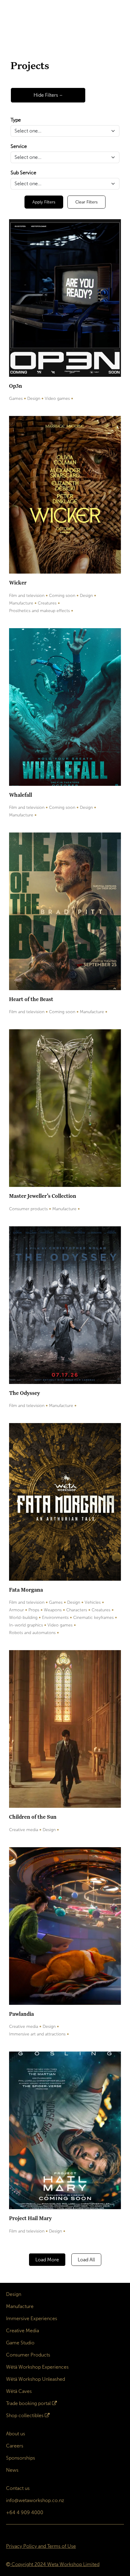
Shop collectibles (25, 2415)
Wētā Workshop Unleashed (36, 2379)
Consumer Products (28, 2355)
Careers (15, 2446)
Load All (86, 2260)
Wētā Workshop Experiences (37, 2367)
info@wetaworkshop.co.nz (35, 2500)
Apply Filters (44, 202)
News (12, 2470)
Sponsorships (21, 2458)
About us (16, 2434)
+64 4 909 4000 (25, 2512)
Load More (47, 2260)
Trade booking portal (28, 2403)
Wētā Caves (19, 2391)
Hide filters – (48, 95)
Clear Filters (86, 202)
